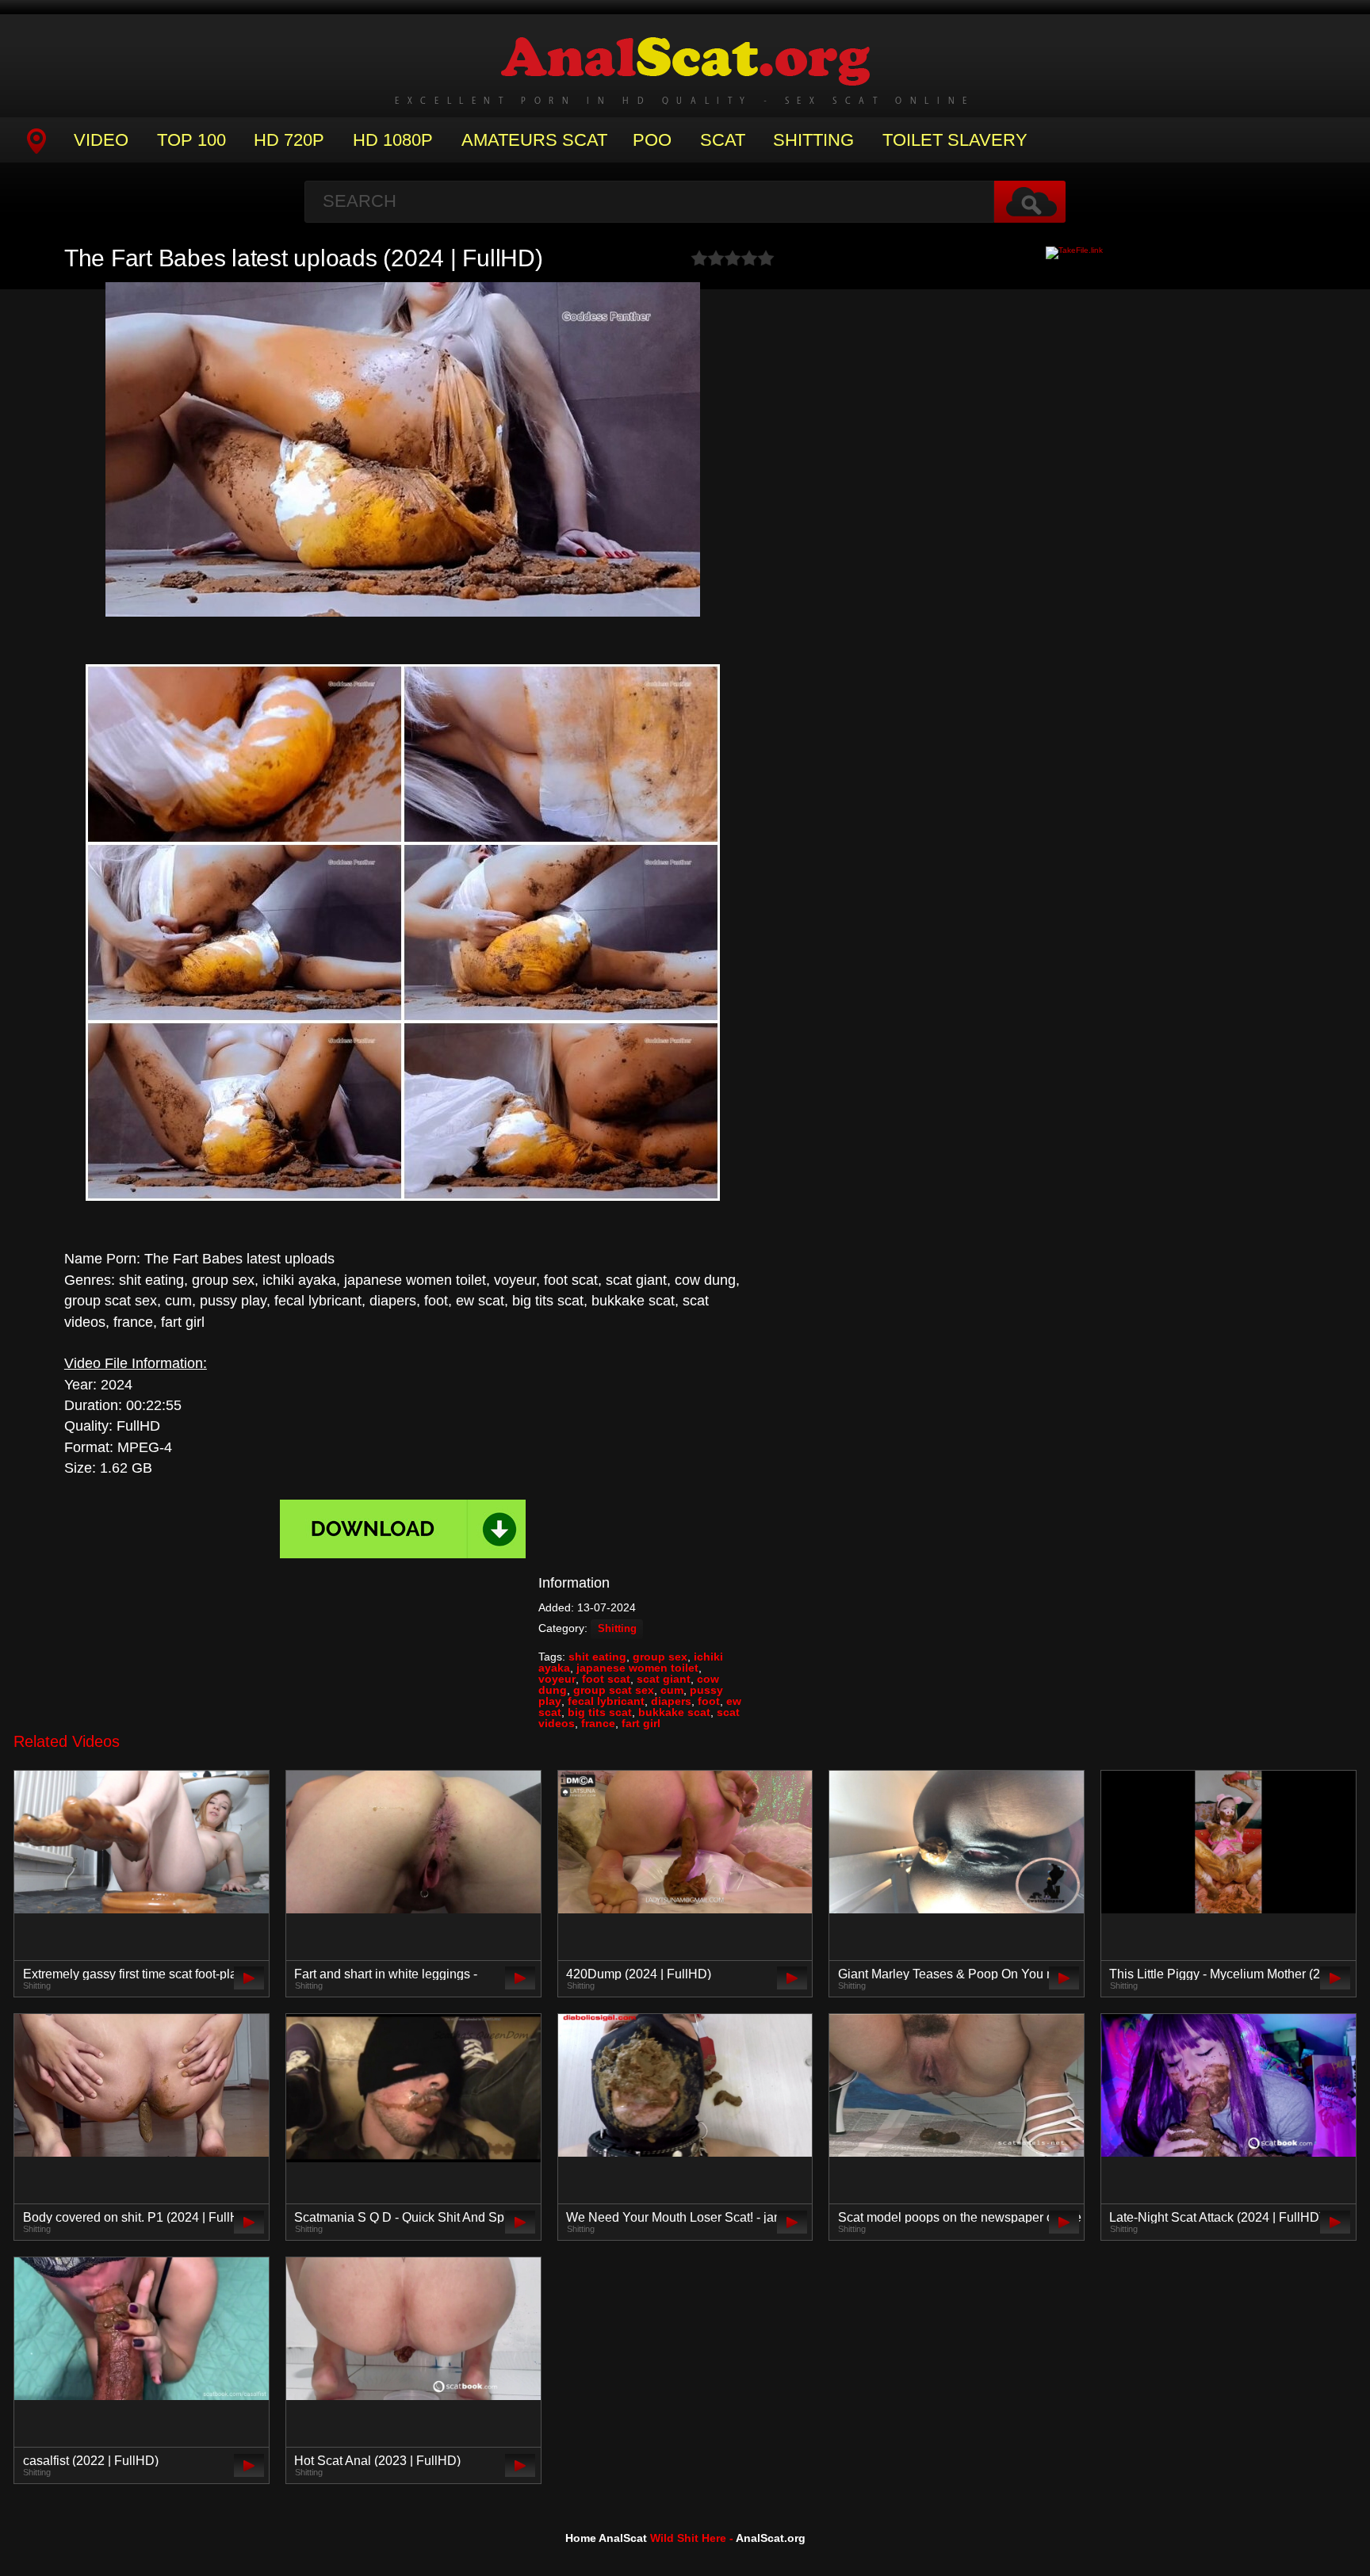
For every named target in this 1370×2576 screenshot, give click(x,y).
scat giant (664, 1679)
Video (101, 140)
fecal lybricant (606, 1701)
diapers (671, 1701)
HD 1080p (393, 140)
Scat (723, 140)
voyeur (557, 1679)
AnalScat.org (771, 2538)
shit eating (597, 1657)
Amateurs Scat (534, 140)
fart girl (641, 1723)
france (598, 1723)
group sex (660, 1657)
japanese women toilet (637, 1668)
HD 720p (289, 140)
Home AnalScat (606, 2538)
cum (672, 1690)
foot (709, 1701)
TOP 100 (191, 140)
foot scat (606, 1679)
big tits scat (600, 1712)
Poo (652, 140)
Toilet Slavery (955, 140)
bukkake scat (674, 1712)
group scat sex (614, 1690)
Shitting (813, 140)
